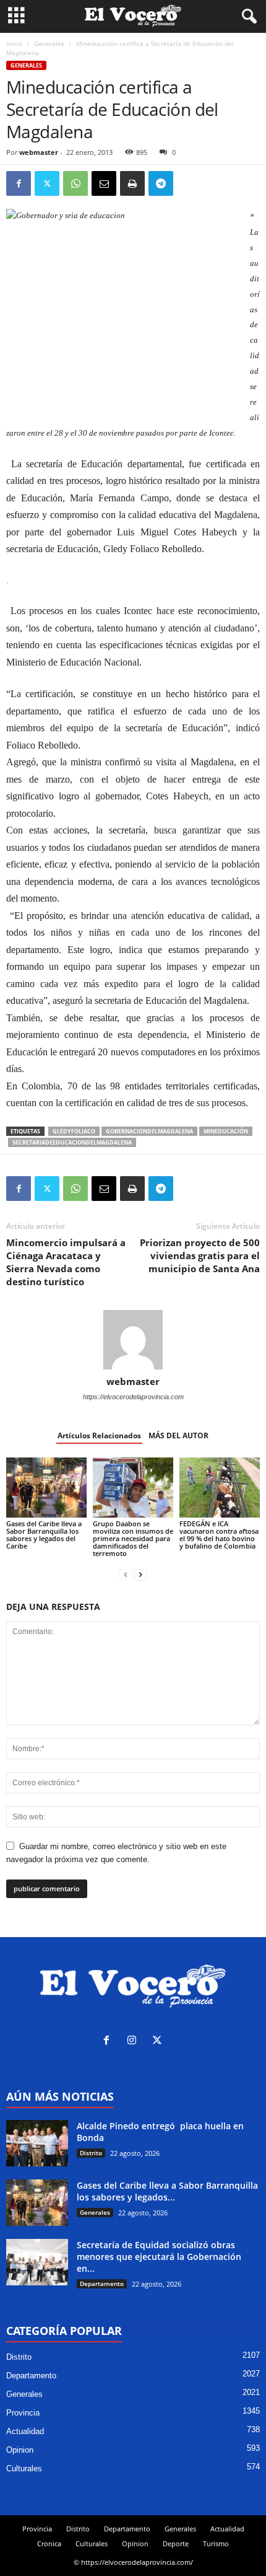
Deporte (176, 2543)
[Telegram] (161, 183)
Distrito (91, 2153)
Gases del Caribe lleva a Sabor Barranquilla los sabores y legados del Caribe (44, 1535)
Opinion (20, 2450)
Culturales (24, 2468)
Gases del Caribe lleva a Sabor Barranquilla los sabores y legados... (167, 2191)
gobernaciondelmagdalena (149, 1131)
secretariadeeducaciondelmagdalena (72, 1142)
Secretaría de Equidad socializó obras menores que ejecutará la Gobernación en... (159, 2257)
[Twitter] (47, 183)
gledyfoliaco (74, 1131)
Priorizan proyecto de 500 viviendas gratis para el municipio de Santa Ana (200, 1255)
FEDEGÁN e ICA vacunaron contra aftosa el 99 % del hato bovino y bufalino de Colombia (219, 1535)
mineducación (226, 1131)
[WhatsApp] (75, 183)
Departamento (102, 2284)
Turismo (216, 2543)
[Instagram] (135, 2042)
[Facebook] (19, 183)
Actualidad (25, 2431)
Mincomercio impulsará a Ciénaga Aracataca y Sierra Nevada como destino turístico (66, 1262)
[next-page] (140, 1574)
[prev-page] (126, 1574)
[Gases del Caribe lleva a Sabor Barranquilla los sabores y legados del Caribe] (46, 1488)
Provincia (23, 2413)
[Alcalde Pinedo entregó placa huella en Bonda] (37, 2143)
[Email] (104, 183)
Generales (49, 43)
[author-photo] (133, 1340)
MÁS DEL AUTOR (178, 1435)
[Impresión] (132, 183)
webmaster (39, 152)
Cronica (49, 2543)
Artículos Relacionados (99, 1435)
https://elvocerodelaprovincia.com (133, 1397)
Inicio (14, 43)
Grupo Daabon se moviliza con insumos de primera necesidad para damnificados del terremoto (133, 1538)
